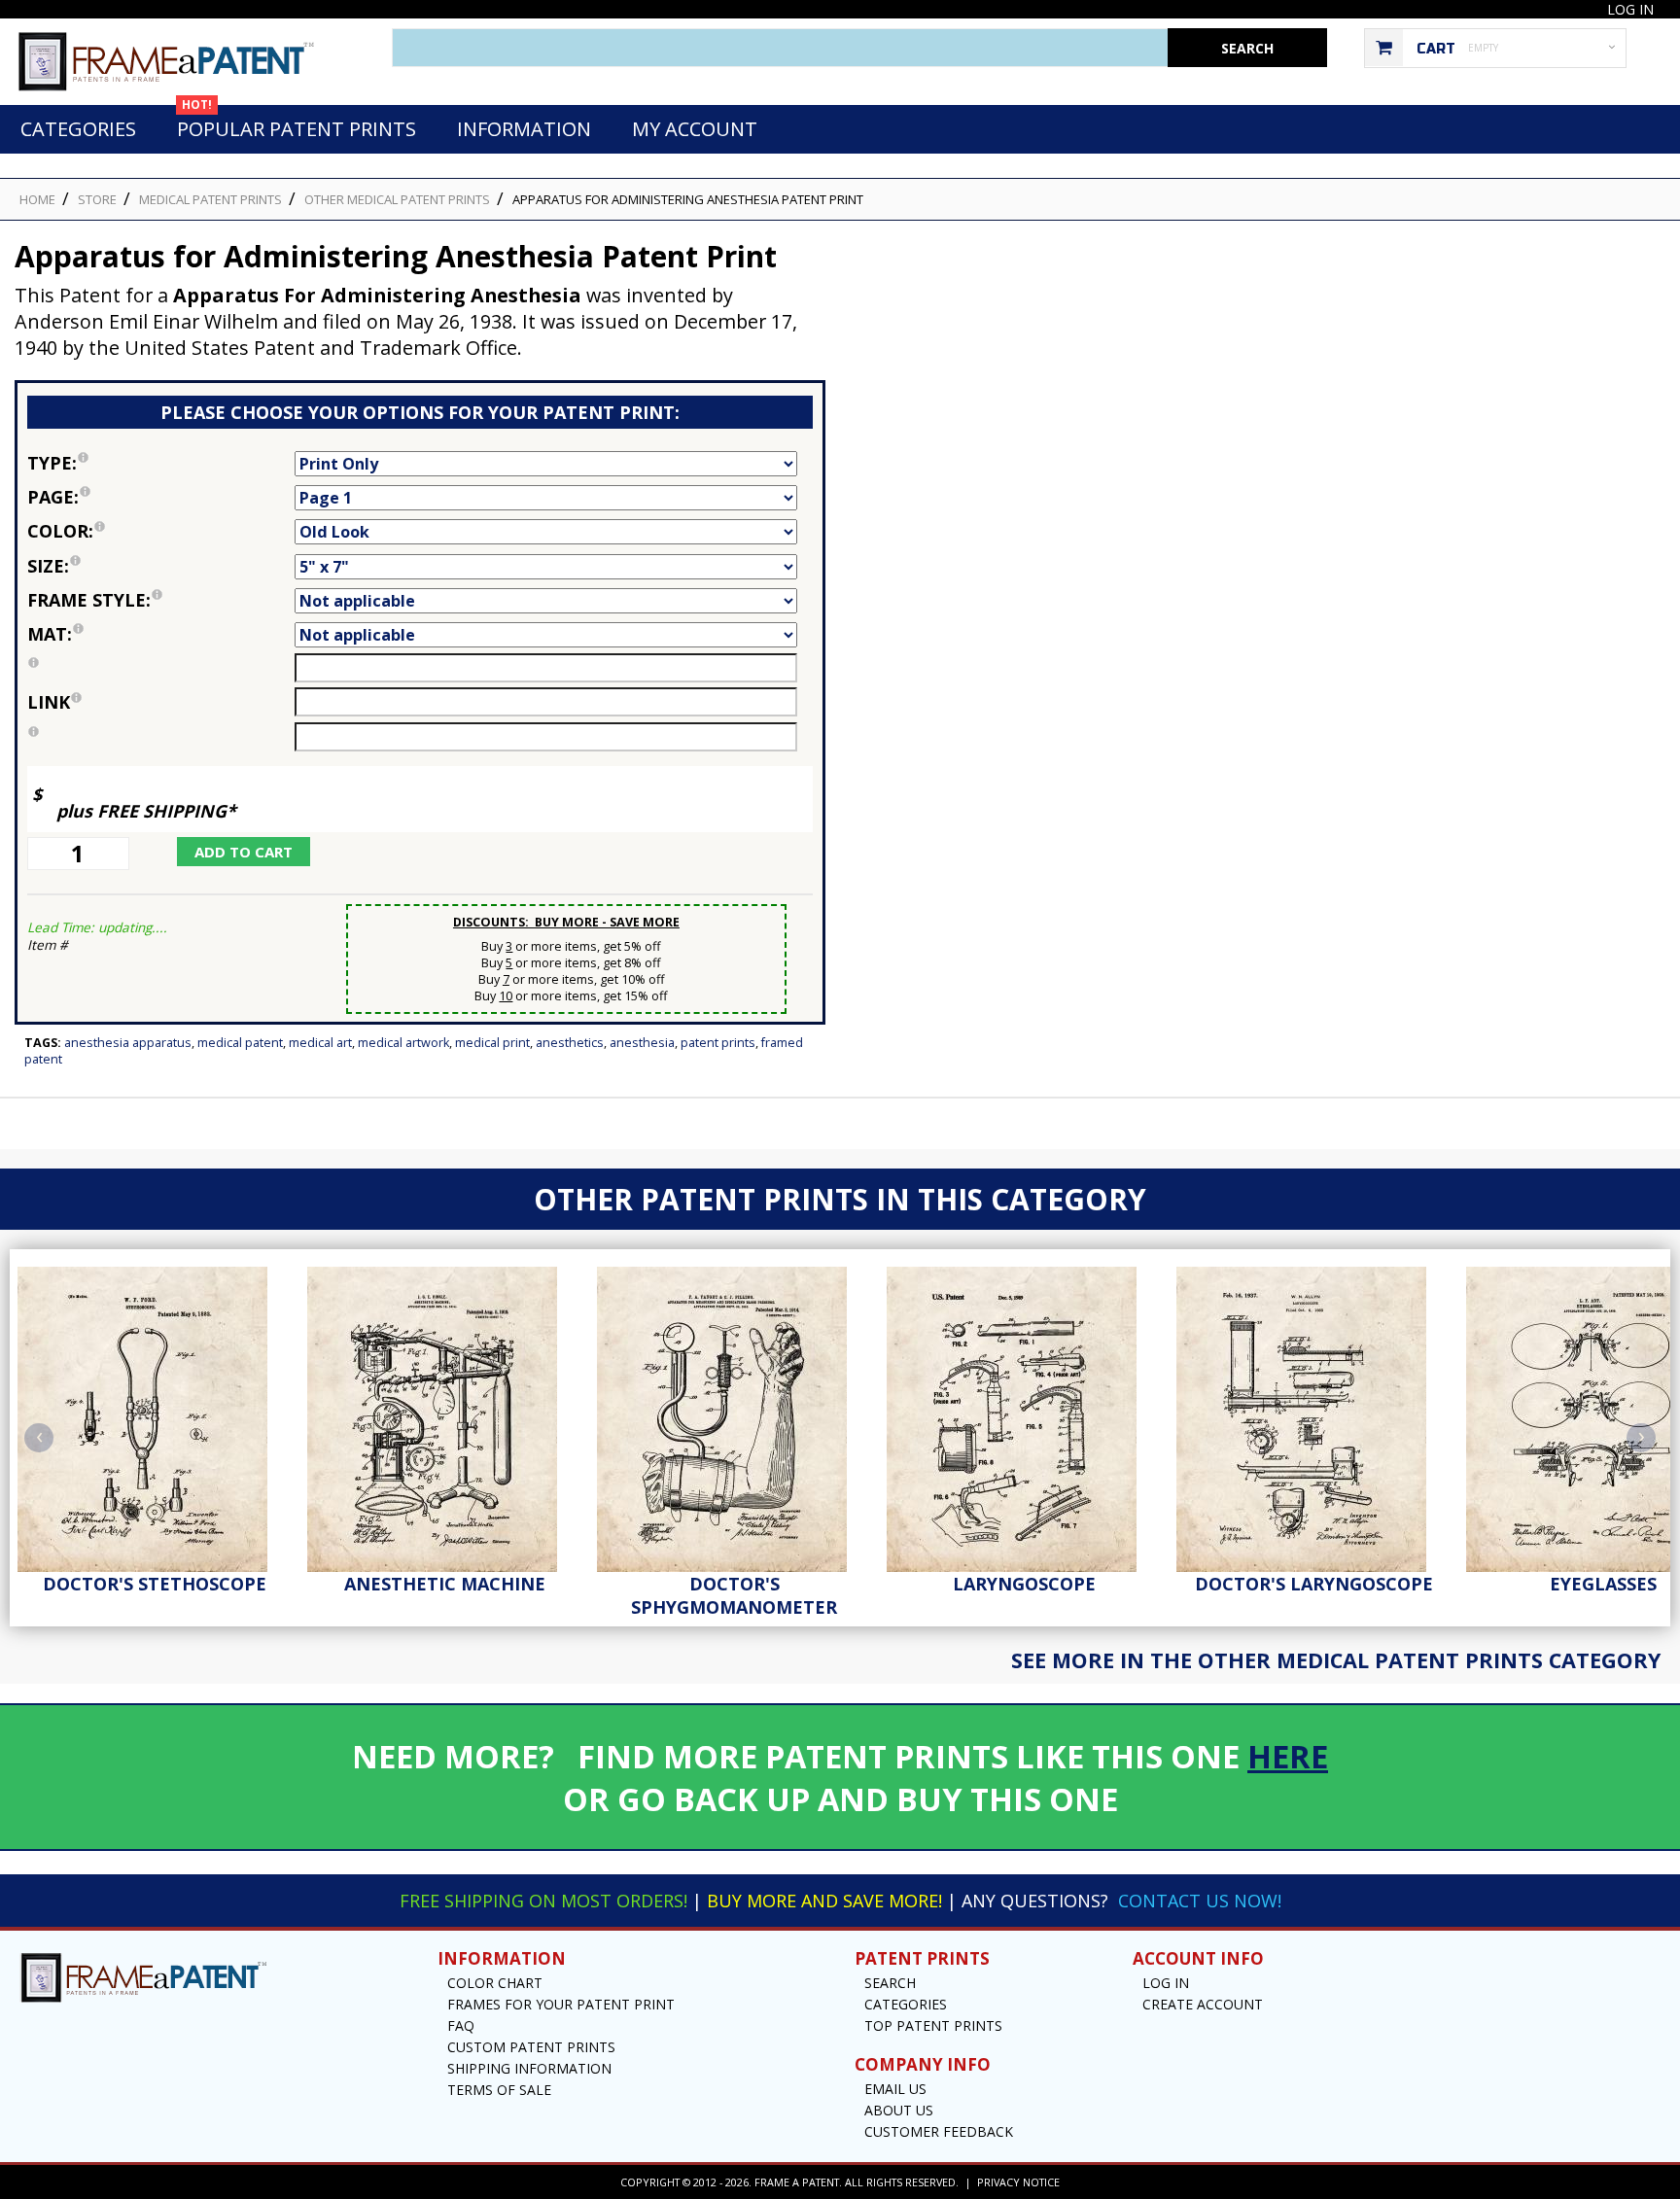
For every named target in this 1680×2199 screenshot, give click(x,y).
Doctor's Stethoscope (155, 1584)
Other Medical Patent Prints (397, 199)
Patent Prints (718, 1043)
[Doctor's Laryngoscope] (1313, 1414)
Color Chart (495, 1983)
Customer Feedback (939, 2131)
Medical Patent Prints (210, 199)
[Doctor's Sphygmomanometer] (734, 1414)
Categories (78, 129)
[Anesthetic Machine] (444, 1414)
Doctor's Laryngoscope (1314, 1584)
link (49, 702)
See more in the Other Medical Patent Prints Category (1336, 1660)
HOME (37, 199)
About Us (899, 2110)
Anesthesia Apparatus (128, 1043)
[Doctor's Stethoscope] (155, 1414)
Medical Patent (240, 1043)
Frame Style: (161, 598)
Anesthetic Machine (445, 1584)
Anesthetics (570, 1043)
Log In (1630, 9)
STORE (97, 199)
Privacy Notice (1018, 2182)
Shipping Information (529, 2068)
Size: (147, 564)
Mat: (161, 632)
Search (890, 1983)
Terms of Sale (499, 2090)
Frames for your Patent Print (561, 2004)
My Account (695, 129)
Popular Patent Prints (297, 123)
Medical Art (320, 1043)
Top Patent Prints (933, 2025)
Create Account (1203, 2004)
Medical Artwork (403, 1043)
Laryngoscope (1024, 1584)
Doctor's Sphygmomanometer (734, 1595)
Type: (161, 461)
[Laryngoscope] (1024, 1414)
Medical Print (492, 1043)
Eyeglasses (1603, 1584)
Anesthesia (642, 1043)
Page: (161, 495)
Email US (895, 2089)
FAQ (461, 2025)
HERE (1288, 1756)
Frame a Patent (797, 2182)
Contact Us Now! (1200, 1901)
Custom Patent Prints (531, 2047)
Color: (161, 529)
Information (524, 129)
